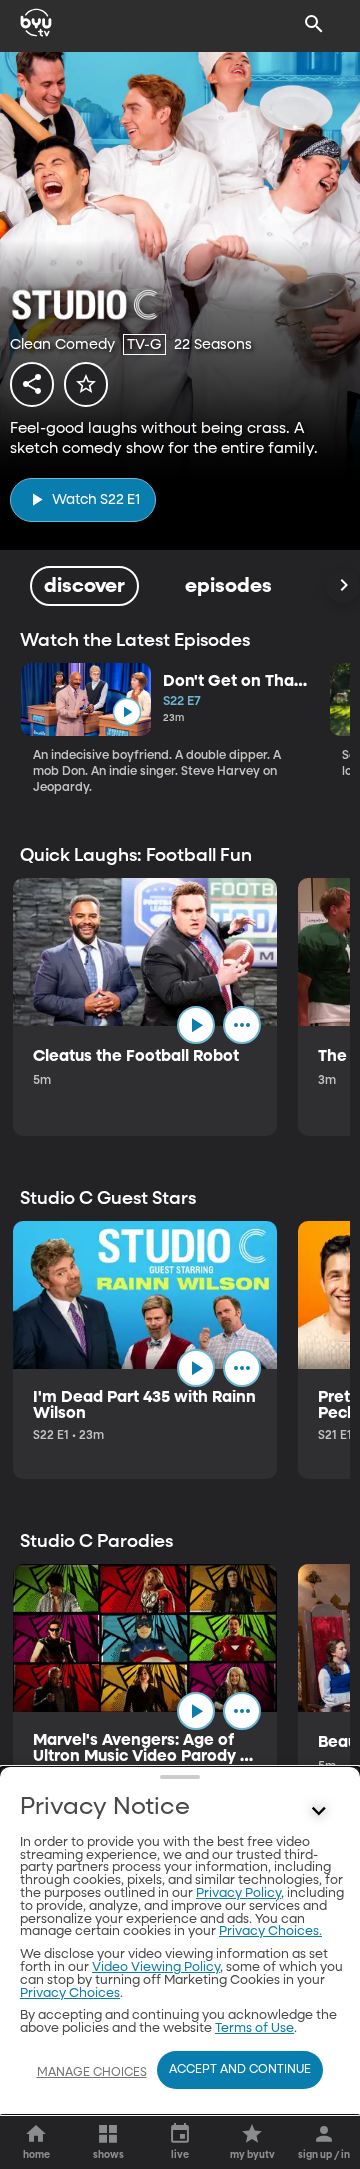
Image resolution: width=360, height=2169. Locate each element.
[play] (126, 712)
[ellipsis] (242, 1025)
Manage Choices (92, 2073)
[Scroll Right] (343, 586)
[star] (86, 384)
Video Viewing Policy (156, 1967)
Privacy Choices (70, 1993)
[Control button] (319, 1812)
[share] (32, 384)
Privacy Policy (238, 1893)
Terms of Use (254, 2028)
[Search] (314, 24)
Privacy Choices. (270, 1931)
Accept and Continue (240, 2070)
